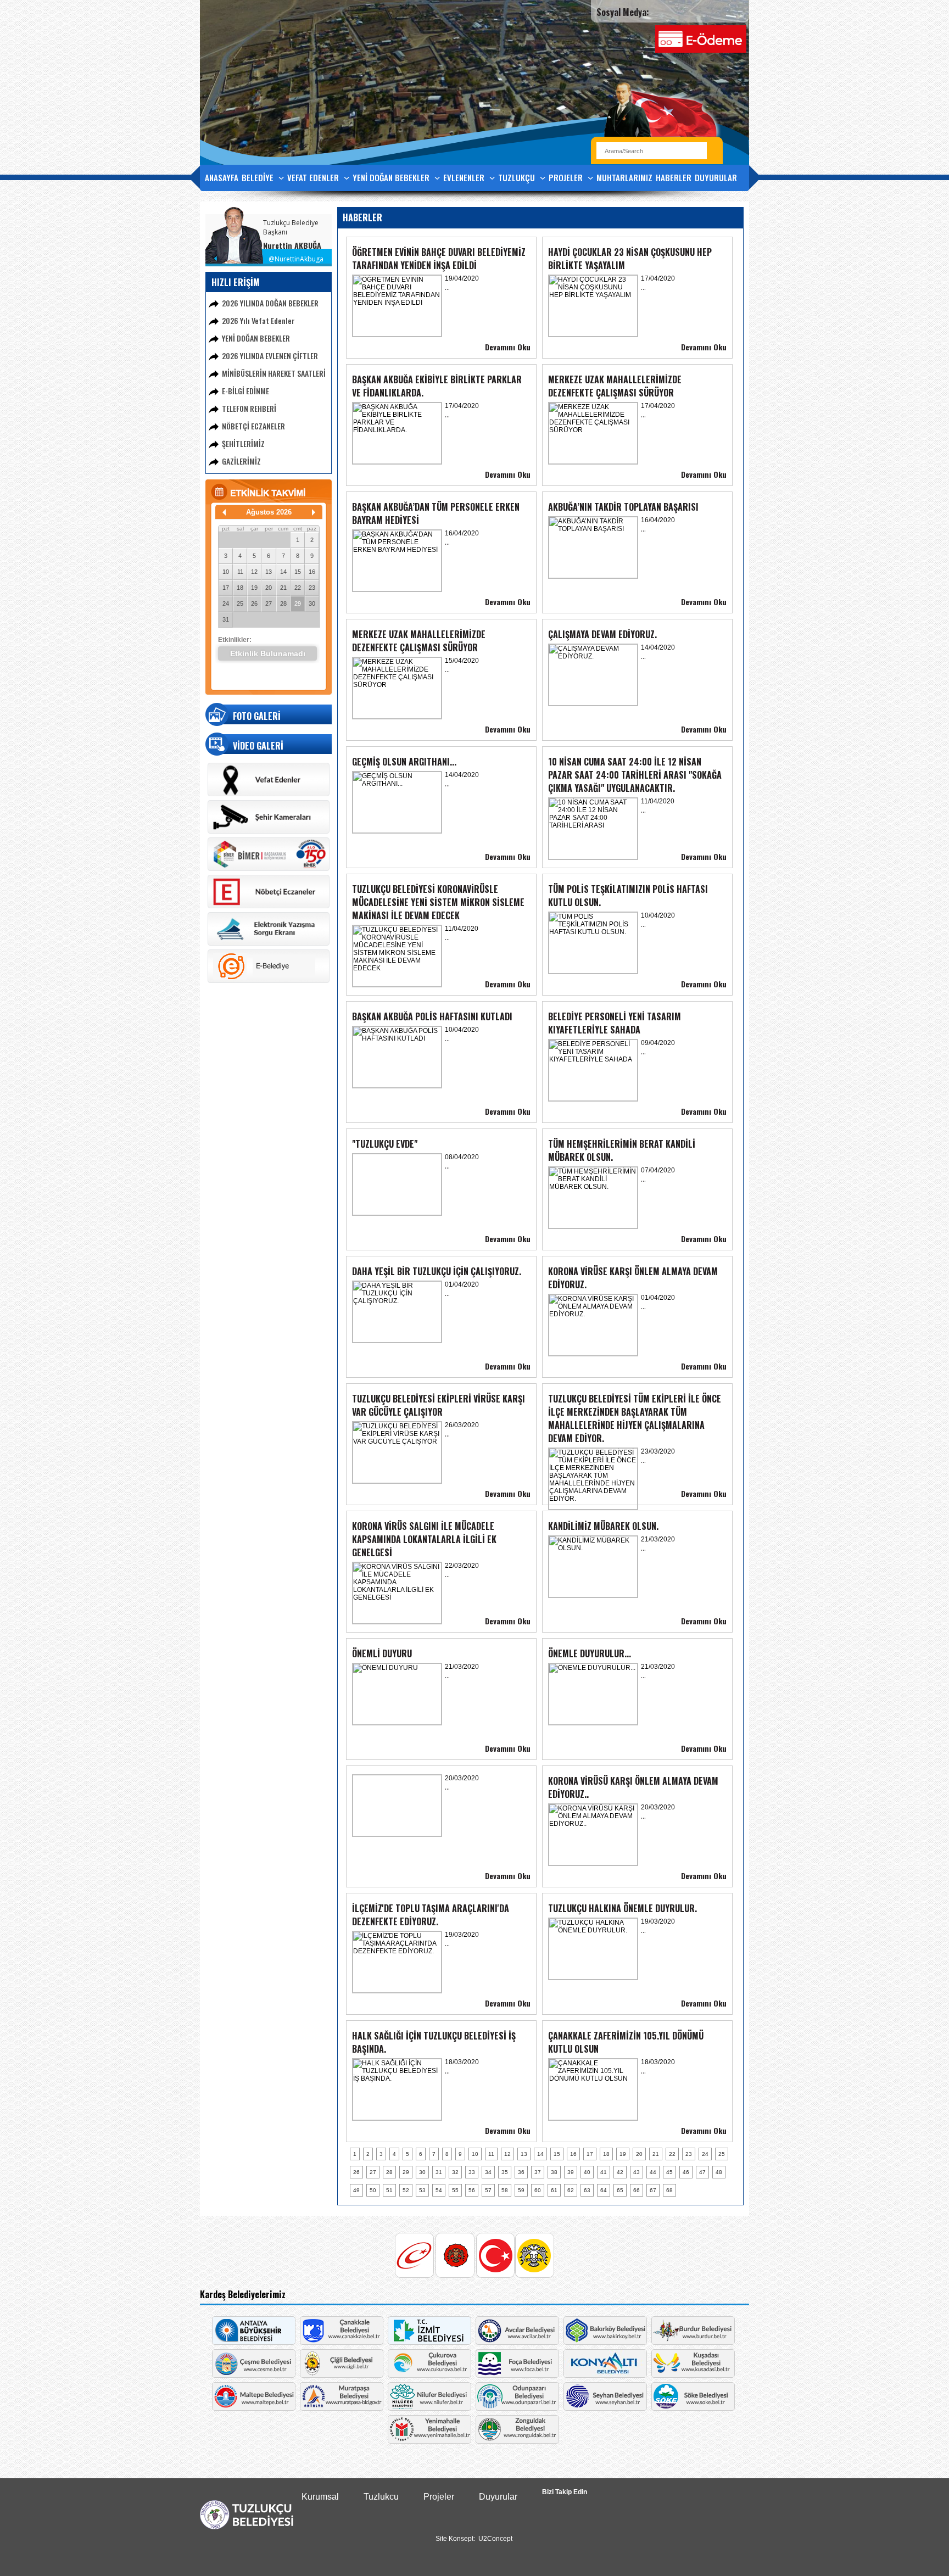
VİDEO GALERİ (258, 746)
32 (455, 2172)
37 (538, 2172)
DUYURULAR (716, 177)
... (447, 287)
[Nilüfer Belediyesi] (429, 2408)
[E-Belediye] (269, 981)
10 (226, 572)
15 (298, 572)
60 (538, 2190)
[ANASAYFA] (247, 2527)
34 (488, 2172)
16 (312, 572)
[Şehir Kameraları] (269, 831)
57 (488, 2190)
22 (298, 588)
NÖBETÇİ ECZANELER (253, 426)
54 (439, 2190)
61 (554, 2190)
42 (620, 2172)
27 (269, 604)
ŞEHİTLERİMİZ (243, 443)
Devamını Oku (508, 347)
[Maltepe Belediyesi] (254, 2408)
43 (637, 2172)
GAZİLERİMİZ (241, 461)
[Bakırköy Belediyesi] (605, 2342)
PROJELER (567, 177)
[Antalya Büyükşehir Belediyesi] (254, 2342)
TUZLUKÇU (518, 177)
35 (505, 2172)
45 (669, 2172)
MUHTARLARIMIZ (624, 177)
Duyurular (498, 2497)
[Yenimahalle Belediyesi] (429, 2441)
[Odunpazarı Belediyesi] (517, 2408)
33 (472, 2172)
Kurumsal (320, 2497)
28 (283, 604)
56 (472, 2190)
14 (283, 572)
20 (269, 588)
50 (373, 2190)
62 (571, 2190)
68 (669, 2190)
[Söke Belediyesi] (693, 2408)
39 (571, 2172)
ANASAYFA (222, 177)
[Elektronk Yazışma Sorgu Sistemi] (269, 943)
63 (587, 2190)
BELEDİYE (259, 177)
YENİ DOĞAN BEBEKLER (392, 177)
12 (254, 572)
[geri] (224, 512)
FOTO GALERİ (257, 716)
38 (554, 2172)
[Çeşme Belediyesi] (254, 2375)
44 (653, 2172)
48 (719, 2172)
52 (406, 2190)
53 (422, 2190)
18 (240, 588)
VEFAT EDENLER (314, 177)
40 (587, 2172)
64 (604, 2190)
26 (254, 604)
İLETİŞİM (219, 202)
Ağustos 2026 (269, 512)
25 (240, 604)
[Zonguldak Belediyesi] (517, 2441)
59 (521, 2190)
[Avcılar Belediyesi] (517, 2342)
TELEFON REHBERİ (249, 408)
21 (283, 588)
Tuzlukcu (381, 2497)
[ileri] (314, 512)
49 (356, 2190)
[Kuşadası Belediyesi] (693, 2375)
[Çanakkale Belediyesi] (342, 2342)
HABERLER (674, 177)
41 (604, 2172)
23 (312, 588)
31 (226, 619)
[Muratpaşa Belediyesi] (342, 2408)
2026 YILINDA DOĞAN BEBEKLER (270, 303)
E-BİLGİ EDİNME (245, 391)
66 (637, 2190)
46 (686, 2172)
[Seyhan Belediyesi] (605, 2408)
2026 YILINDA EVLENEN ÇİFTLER (270, 356)
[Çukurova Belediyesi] (429, 2375)
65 (620, 2190)
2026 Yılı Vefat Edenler (258, 320)
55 (455, 2190)
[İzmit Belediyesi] (429, 2342)
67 (653, 2190)
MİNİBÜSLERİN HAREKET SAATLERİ (274, 373)
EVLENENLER (465, 177)
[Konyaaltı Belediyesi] (605, 2375)
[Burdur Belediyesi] (693, 2342)
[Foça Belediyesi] (517, 2375)
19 (254, 588)
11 (240, 572)
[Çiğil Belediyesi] (342, 2375)
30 (312, 604)
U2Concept (495, 2539)
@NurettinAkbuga (296, 259)
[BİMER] (269, 869)
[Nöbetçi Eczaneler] (269, 906)
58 (505, 2190)
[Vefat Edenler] (269, 794)
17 (226, 588)
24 (226, 604)
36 (521, 2172)
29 (298, 604)
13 (269, 572)
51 (389, 2190)
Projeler (439, 2497)
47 (702, 2172)
